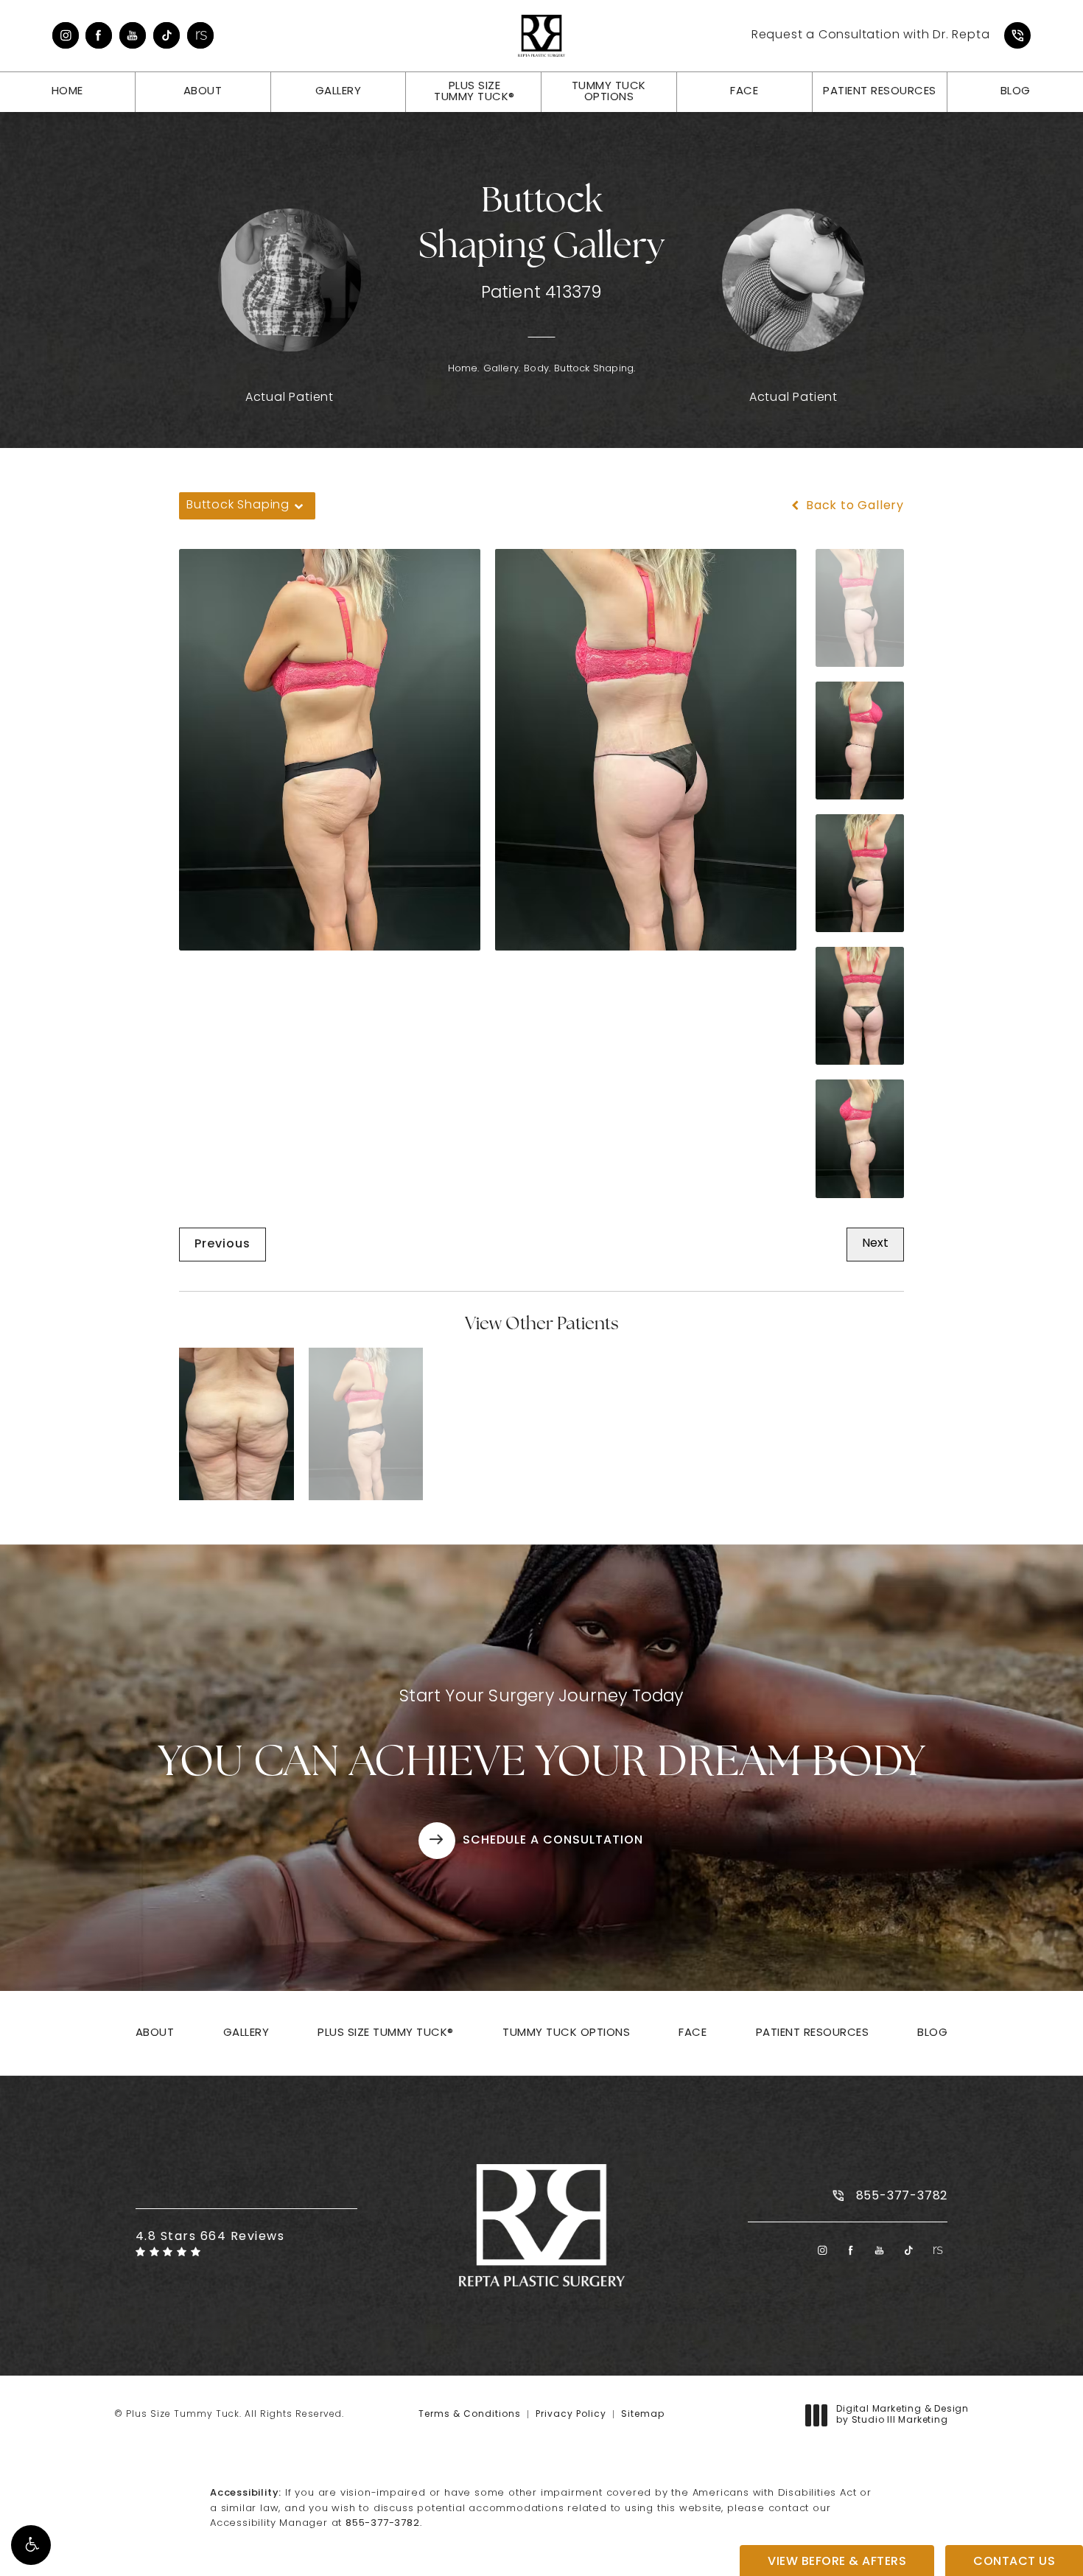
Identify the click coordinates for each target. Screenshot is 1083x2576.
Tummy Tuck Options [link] (609, 92)
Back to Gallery (853, 506)
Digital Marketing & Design (902, 2416)
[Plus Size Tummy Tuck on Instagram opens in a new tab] (66, 35)
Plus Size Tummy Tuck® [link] (474, 92)
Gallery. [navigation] (502, 369)
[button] (31, 2545)
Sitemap (643, 2415)
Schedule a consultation (553, 1841)
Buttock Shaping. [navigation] (595, 369)
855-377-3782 (383, 2523)
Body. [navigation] (537, 369)
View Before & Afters (837, 2562)
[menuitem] (66, 35)
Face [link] (744, 92)
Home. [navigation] (464, 369)
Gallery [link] (339, 92)
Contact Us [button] (1014, 2562)
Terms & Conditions (470, 2415)
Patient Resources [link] (880, 92)
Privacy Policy (571, 2415)
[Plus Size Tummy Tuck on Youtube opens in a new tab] (133, 35)
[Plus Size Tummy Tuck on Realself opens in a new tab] (200, 35)
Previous (222, 1245)
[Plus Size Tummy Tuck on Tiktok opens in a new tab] (167, 35)
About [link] (203, 92)
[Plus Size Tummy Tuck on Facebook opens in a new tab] (99, 35)
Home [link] (67, 92)
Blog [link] (1016, 92)
